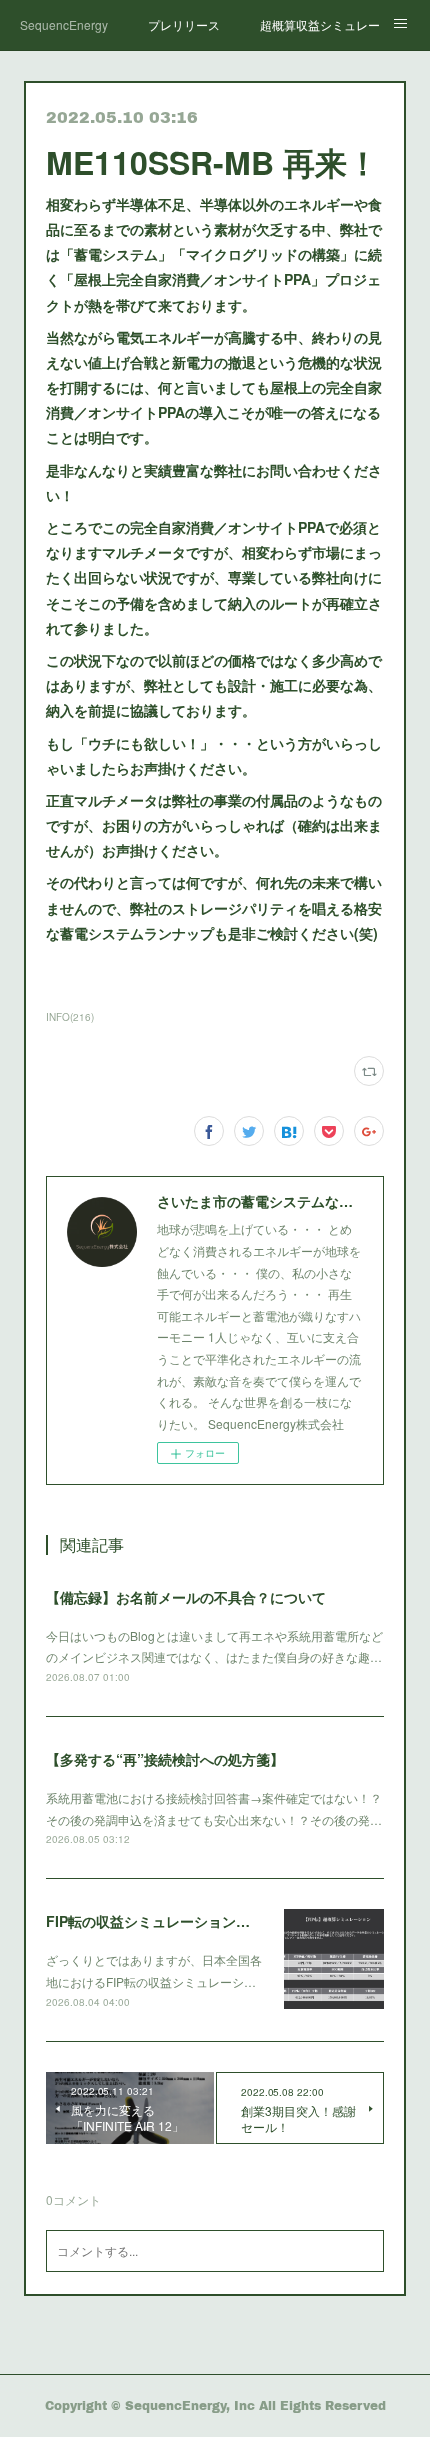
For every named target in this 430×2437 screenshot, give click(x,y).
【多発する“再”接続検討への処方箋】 (165, 1759)
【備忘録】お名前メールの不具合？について (186, 1597)
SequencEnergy (64, 24)
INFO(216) (70, 1017)
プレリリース (184, 24)
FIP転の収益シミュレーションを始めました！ (190, 1921)
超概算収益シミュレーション (320, 24)
